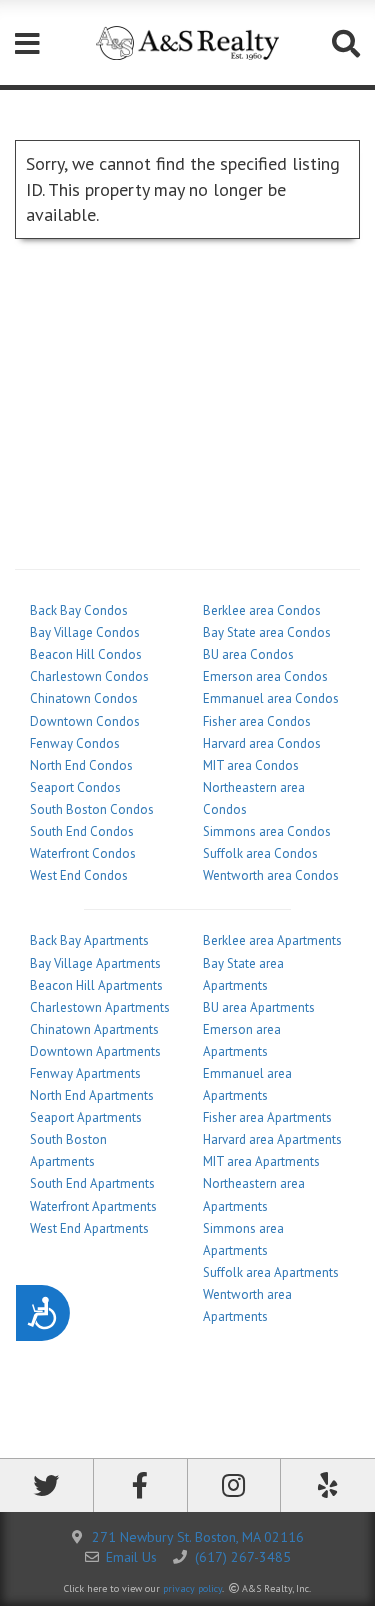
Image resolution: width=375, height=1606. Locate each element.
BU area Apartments (259, 1007)
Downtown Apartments (95, 1051)
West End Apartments (89, 1228)
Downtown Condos (85, 721)
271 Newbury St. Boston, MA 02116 (198, 1537)
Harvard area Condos (262, 743)
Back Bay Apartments (89, 940)
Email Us (131, 1557)
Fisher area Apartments (267, 1117)
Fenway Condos (75, 743)
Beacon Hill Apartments (96, 985)
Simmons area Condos (267, 831)
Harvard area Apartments (272, 1139)
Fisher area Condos (257, 721)
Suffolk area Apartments (271, 1272)
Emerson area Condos (265, 676)
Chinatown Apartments (94, 1029)
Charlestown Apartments (100, 1007)
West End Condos (79, 875)
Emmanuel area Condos (271, 698)
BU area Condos (248, 654)
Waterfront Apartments (93, 1206)
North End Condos (81, 765)
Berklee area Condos (262, 610)
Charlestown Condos (89, 676)
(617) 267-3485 (243, 1557)
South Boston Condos (92, 809)
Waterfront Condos (83, 853)
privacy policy (192, 1588)
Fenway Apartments (85, 1073)
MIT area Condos (251, 765)
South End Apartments (92, 1183)
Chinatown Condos (84, 698)
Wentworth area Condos (271, 875)
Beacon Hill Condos (86, 654)
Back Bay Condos (79, 610)
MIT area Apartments (261, 1161)
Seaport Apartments (86, 1117)
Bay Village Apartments (95, 963)
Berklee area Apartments (272, 940)
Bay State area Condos (267, 632)
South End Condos (82, 831)
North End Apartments (92, 1095)
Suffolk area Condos (260, 853)
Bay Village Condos (85, 632)
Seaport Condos (75, 787)
